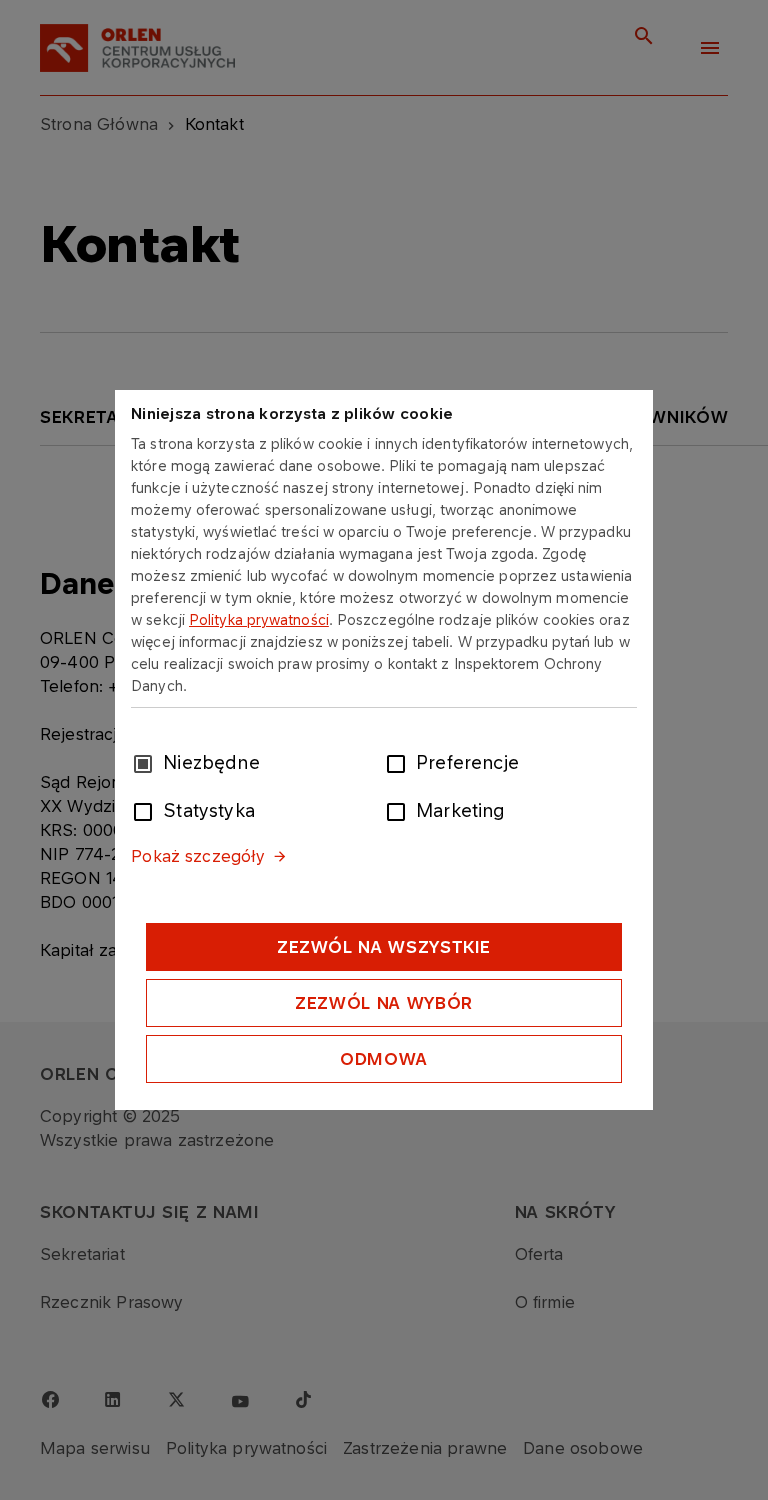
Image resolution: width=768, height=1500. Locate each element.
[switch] (400, 762)
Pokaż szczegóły (198, 856)
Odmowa (384, 1059)
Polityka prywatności (259, 619)
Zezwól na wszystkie (384, 947)
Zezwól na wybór (384, 1003)
